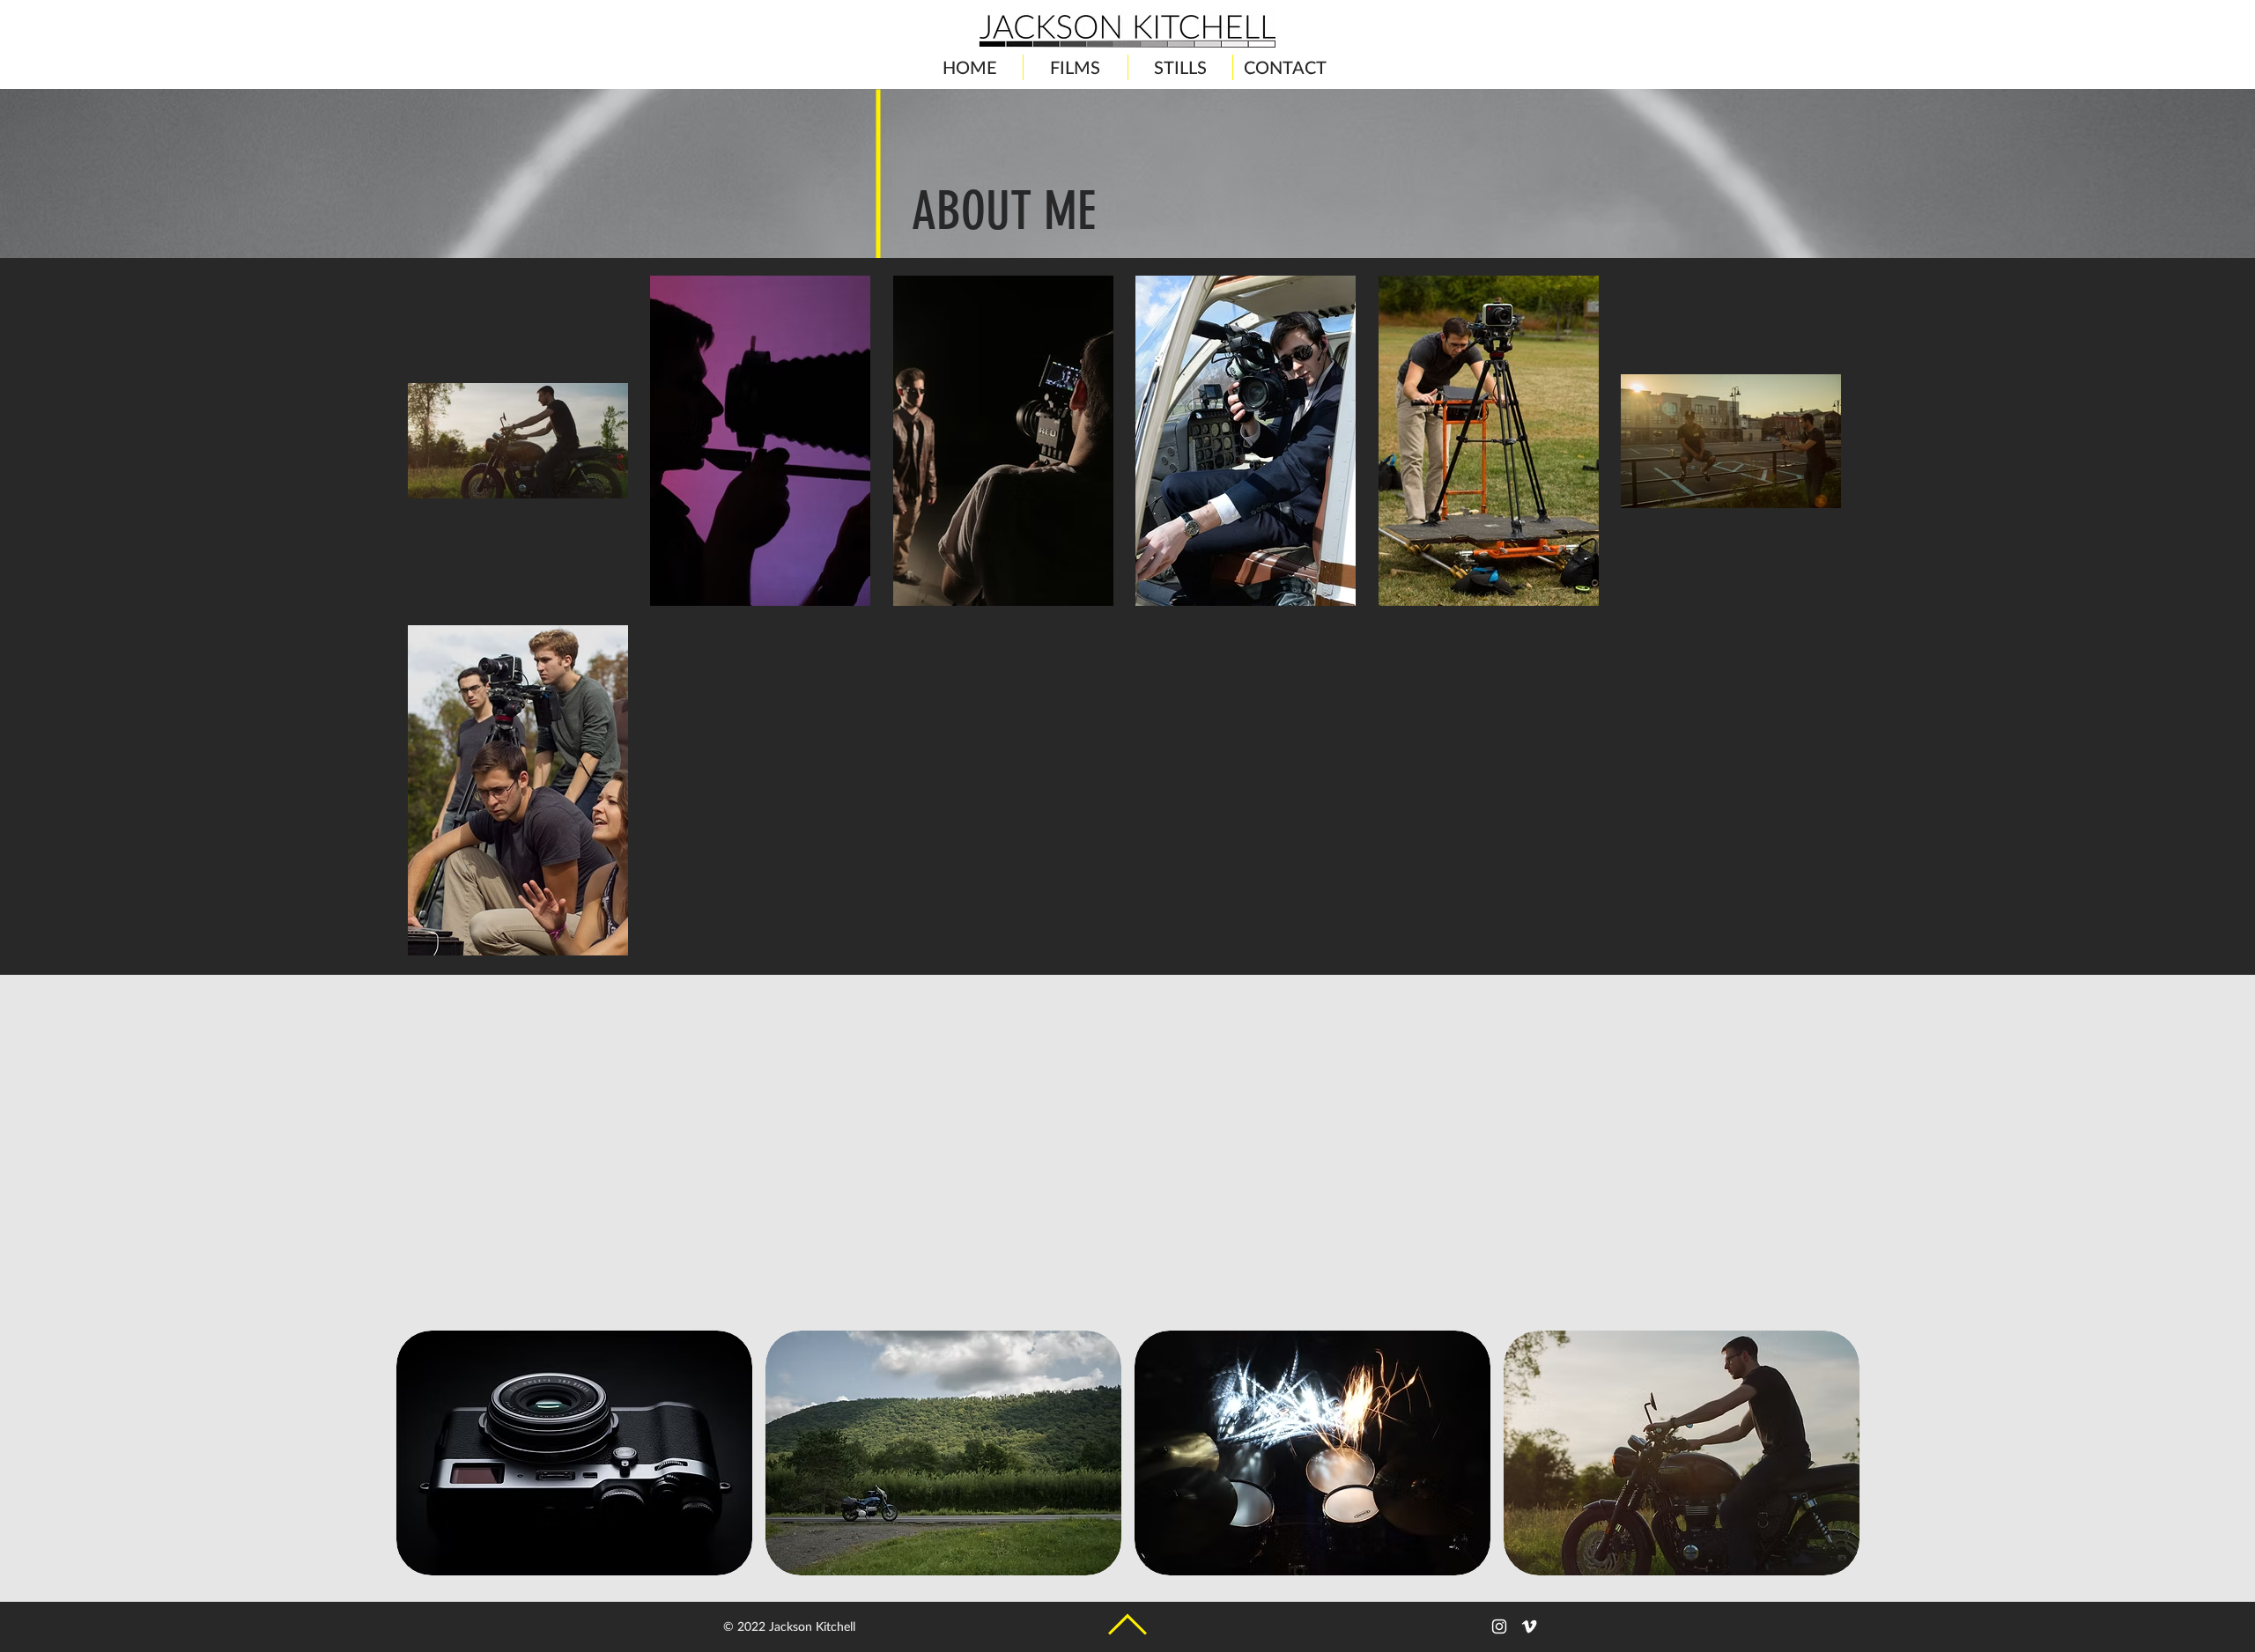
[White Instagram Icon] (1499, 1626)
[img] (574, 1453)
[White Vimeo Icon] (1529, 1626)
